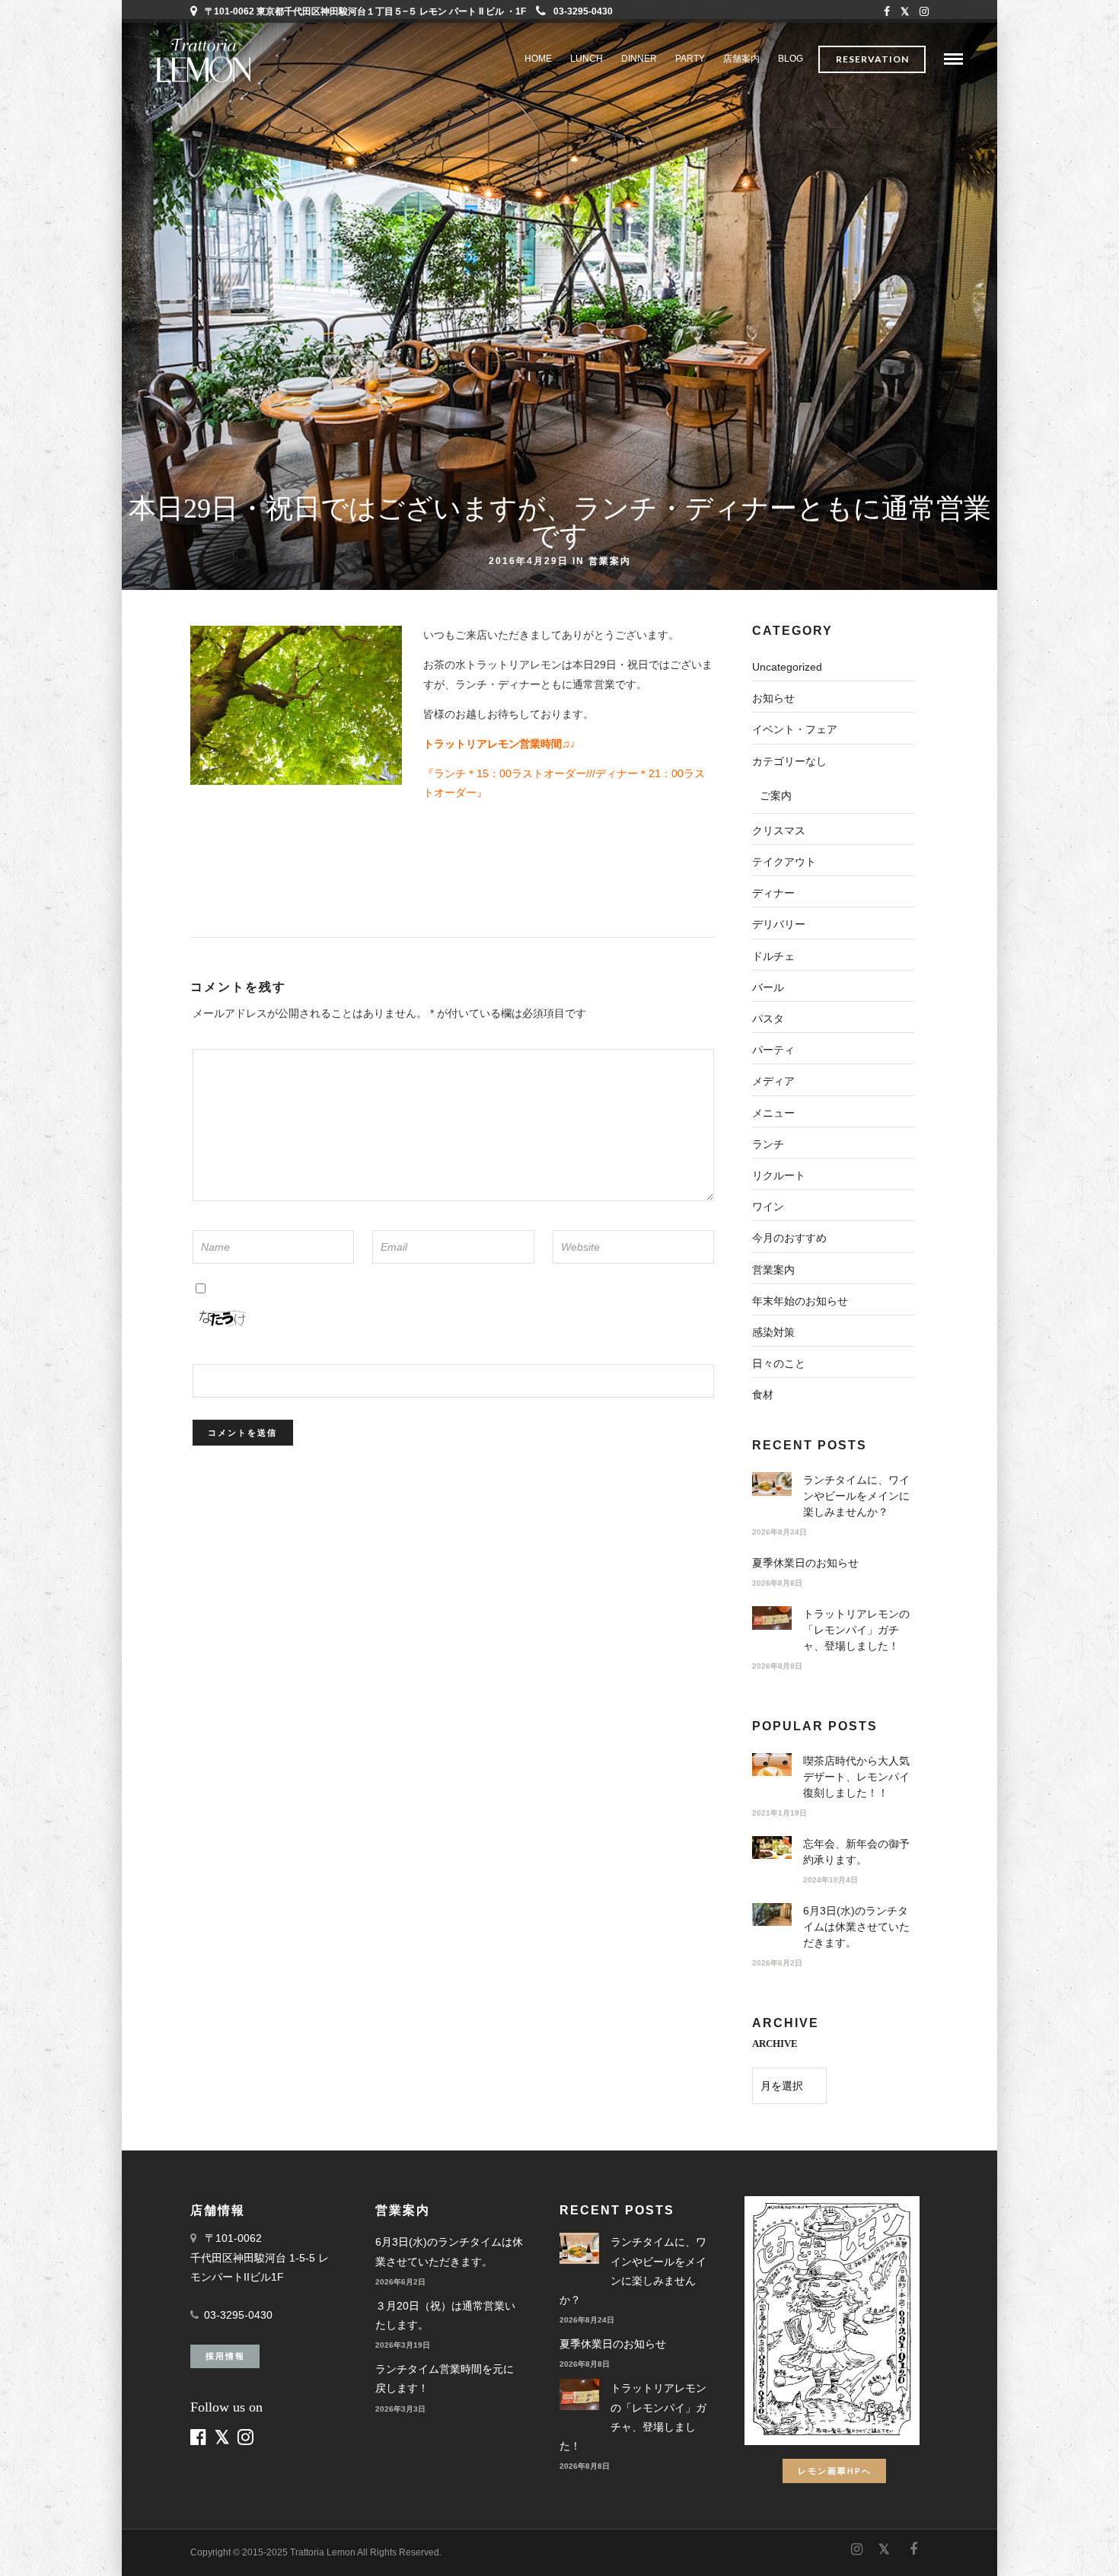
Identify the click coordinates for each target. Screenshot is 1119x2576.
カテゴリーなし (789, 761)
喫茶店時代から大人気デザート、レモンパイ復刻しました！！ (856, 1777)
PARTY (690, 59)
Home (538, 59)
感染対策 (773, 1332)
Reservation (872, 59)
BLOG (791, 59)
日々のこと (779, 1363)
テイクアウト (784, 862)
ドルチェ (773, 956)
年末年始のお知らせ (800, 1301)
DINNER (639, 59)
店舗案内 (741, 59)
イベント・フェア (795, 729)
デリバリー (779, 924)
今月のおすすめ (789, 1238)
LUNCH (587, 59)
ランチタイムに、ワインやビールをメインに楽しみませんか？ (856, 1496)
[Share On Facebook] (24, 2544)
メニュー (773, 1113)
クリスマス (779, 831)
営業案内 (610, 560)
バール (768, 987)
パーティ (773, 1050)
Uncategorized (787, 667)
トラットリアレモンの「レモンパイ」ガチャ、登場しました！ (856, 1630)
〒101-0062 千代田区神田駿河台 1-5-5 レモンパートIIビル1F (260, 2257)
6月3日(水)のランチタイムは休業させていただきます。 (856, 1927)
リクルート (779, 1175)
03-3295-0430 (583, 11)
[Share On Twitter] (45, 2544)
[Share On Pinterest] (68, 2544)
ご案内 (776, 795)
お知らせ (773, 698)
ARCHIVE (775, 2044)
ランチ (768, 1144)
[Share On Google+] (93, 2544)
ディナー (773, 893)
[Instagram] (924, 11)
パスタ (768, 1019)
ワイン (768, 1207)
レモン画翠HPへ (835, 2471)
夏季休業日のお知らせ (805, 1563)
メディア (773, 1081)
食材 (763, 1395)
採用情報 (225, 2356)
